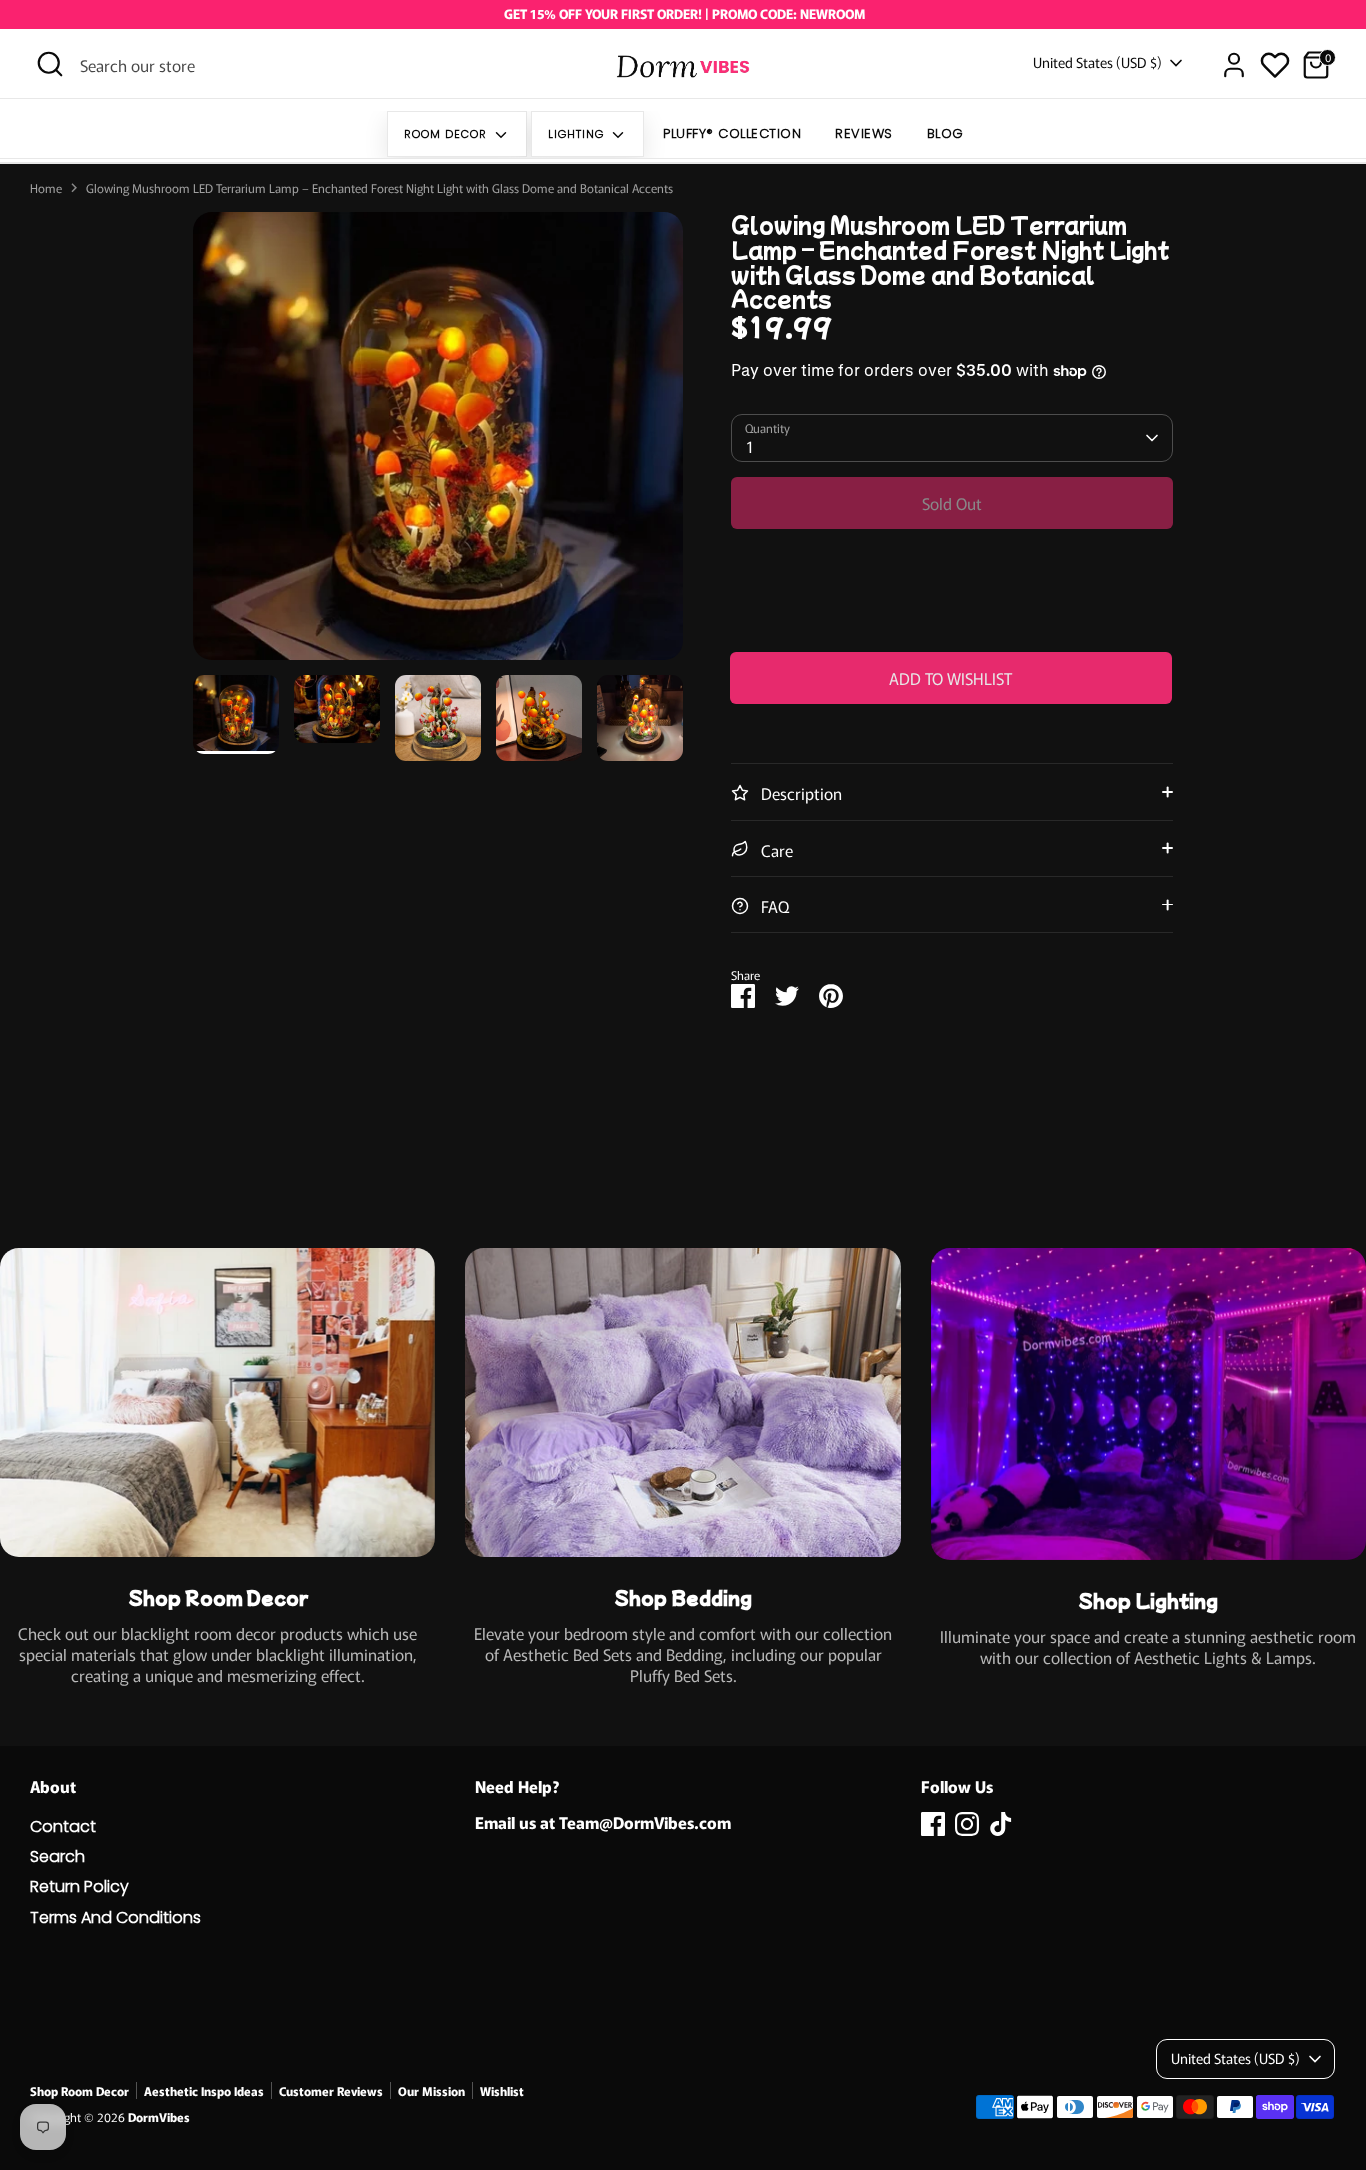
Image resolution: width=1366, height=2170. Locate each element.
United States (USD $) (1097, 62)
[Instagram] (967, 1824)
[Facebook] (933, 1824)
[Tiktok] (1001, 1824)
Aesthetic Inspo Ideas (204, 2090)
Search (57, 1856)
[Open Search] (50, 64)
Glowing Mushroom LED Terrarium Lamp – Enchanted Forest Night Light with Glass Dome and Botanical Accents (379, 188)
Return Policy (79, 1886)
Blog (945, 133)
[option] (438, 443)
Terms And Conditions (115, 1917)
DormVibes (159, 2116)
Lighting (578, 134)
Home (46, 188)
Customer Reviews (331, 2090)
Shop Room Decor (79, 2090)
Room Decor (447, 134)
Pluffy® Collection (732, 133)
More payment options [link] (951, 620)
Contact (63, 1826)
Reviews (864, 133)
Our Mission (431, 2090)
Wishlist (502, 2090)
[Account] (1234, 65)
